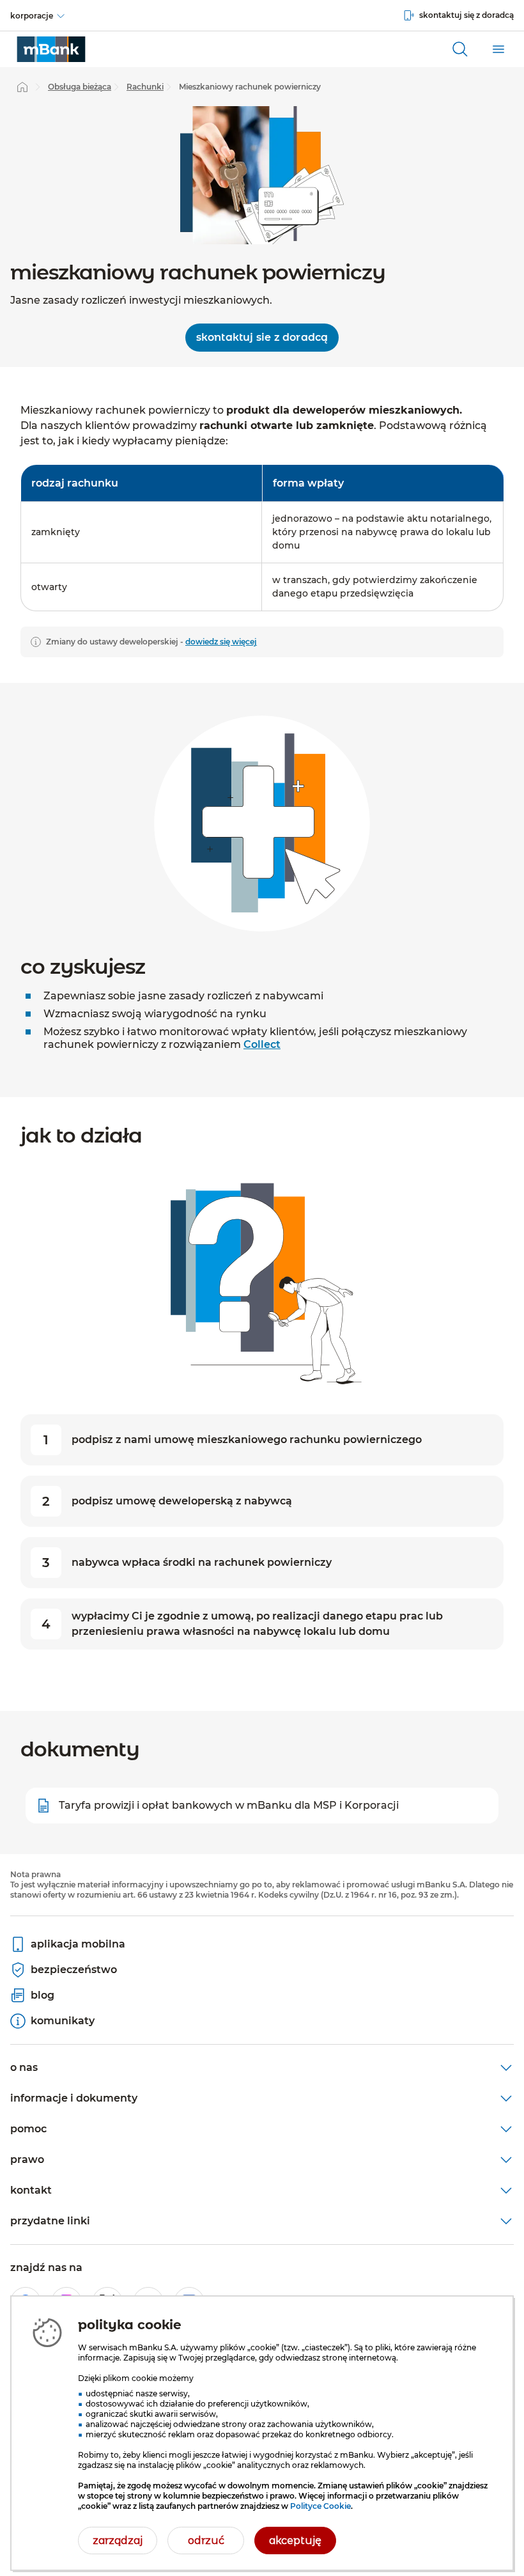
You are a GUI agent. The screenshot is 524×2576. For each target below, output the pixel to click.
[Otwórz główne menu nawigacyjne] (498, 49)
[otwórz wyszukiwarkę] (460, 49)
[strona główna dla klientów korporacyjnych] (51, 49)
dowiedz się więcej (221, 642)
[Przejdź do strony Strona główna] (22, 87)
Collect (262, 1044)
